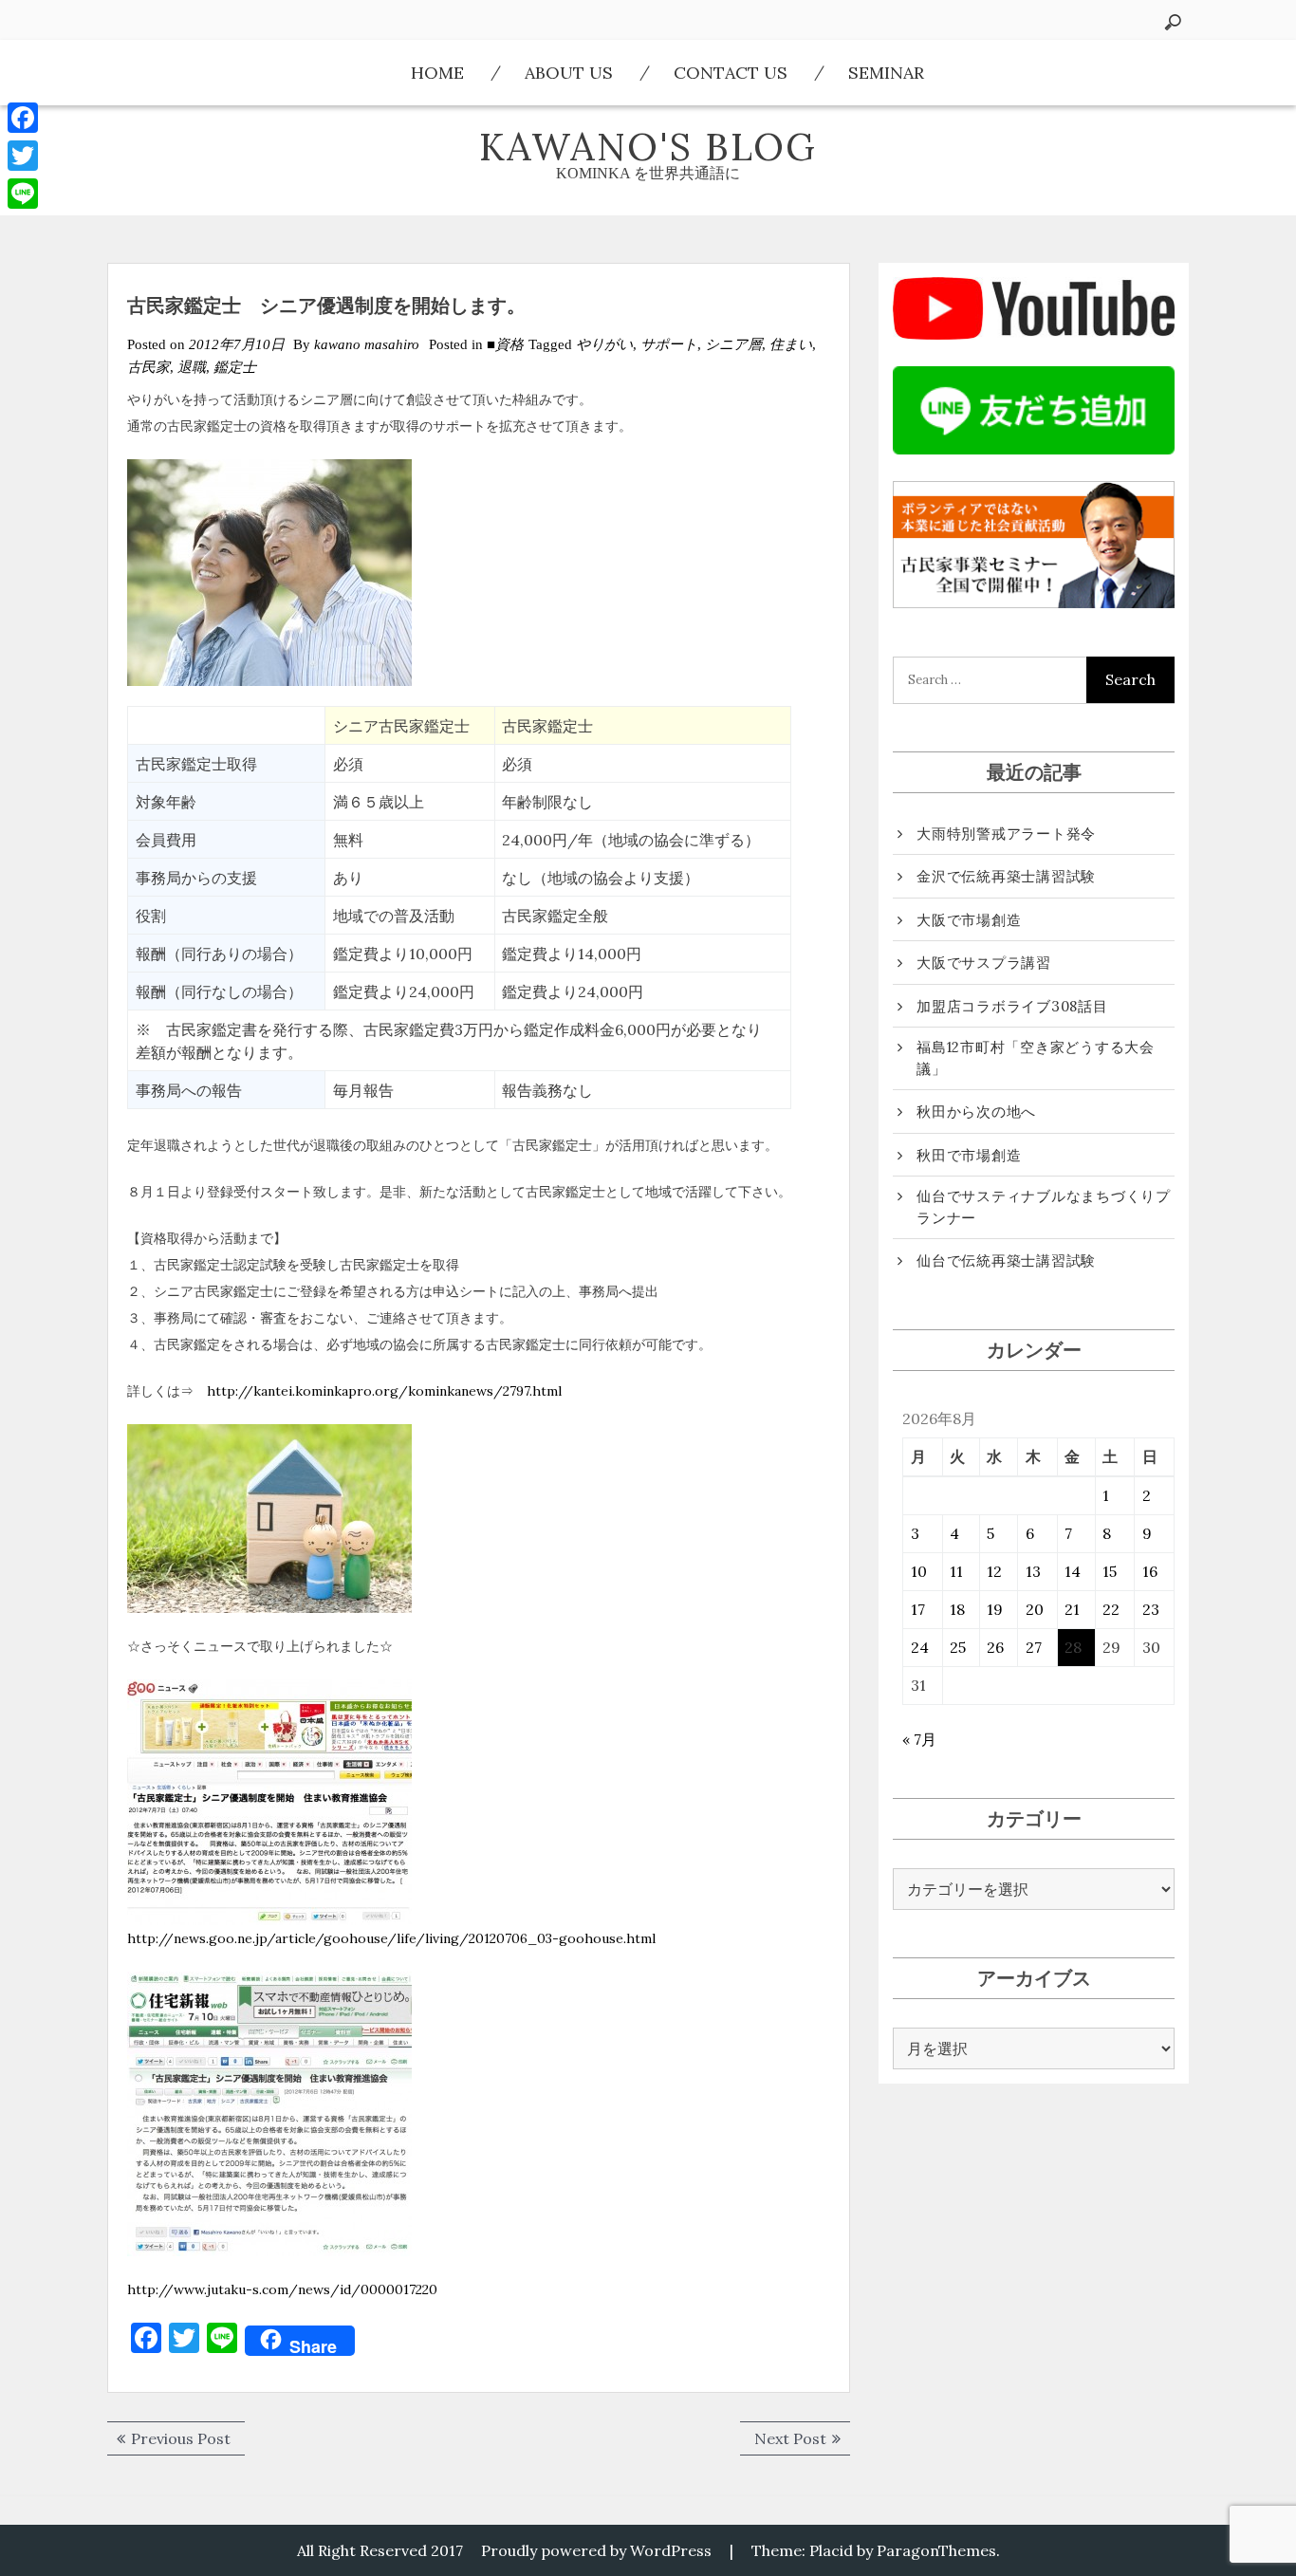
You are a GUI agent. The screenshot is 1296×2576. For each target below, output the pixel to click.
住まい (791, 344)
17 (918, 1609)
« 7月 (919, 1739)
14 (1073, 1571)
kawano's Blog (648, 147)
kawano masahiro (367, 344)
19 (995, 1609)
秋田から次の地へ (976, 1112)
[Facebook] (23, 118)
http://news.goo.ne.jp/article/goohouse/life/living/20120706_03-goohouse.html (391, 1938)
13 (1033, 1571)
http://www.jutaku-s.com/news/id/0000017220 (282, 2289)
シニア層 (733, 344)
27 (1034, 1647)
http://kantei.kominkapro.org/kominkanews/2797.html (384, 1391)
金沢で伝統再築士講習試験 (1006, 876)
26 (995, 1647)
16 (1150, 1571)
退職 (192, 367)
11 (956, 1571)
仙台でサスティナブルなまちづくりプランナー (1044, 1207)
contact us (731, 73)
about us (569, 73)
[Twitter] (23, 156)
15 (1110, 1571)
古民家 (148, 367)
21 (1072, 1609)
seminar (886, 73)
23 (1151, 1609)
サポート (669, 344)
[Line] (23, 194)
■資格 (505, 344)
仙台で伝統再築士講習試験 (1006, 1260)
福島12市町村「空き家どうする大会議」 (1036, 1058)
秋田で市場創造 (969, 1155)
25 (958, 1647)
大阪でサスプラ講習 (984, 963)
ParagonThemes (936, 2550)
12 (994, 1571)
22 (1111, 1609)
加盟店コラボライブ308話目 (1012, 1006)
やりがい (604, 344)
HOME (437, 73)
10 (919, 1571)
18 (957, 1609)
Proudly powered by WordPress (596, 2550)
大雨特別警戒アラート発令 (1006, 834)
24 (920, 1647)
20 (1035, 1609)
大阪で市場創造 (969, 920)
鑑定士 (235, 367)
